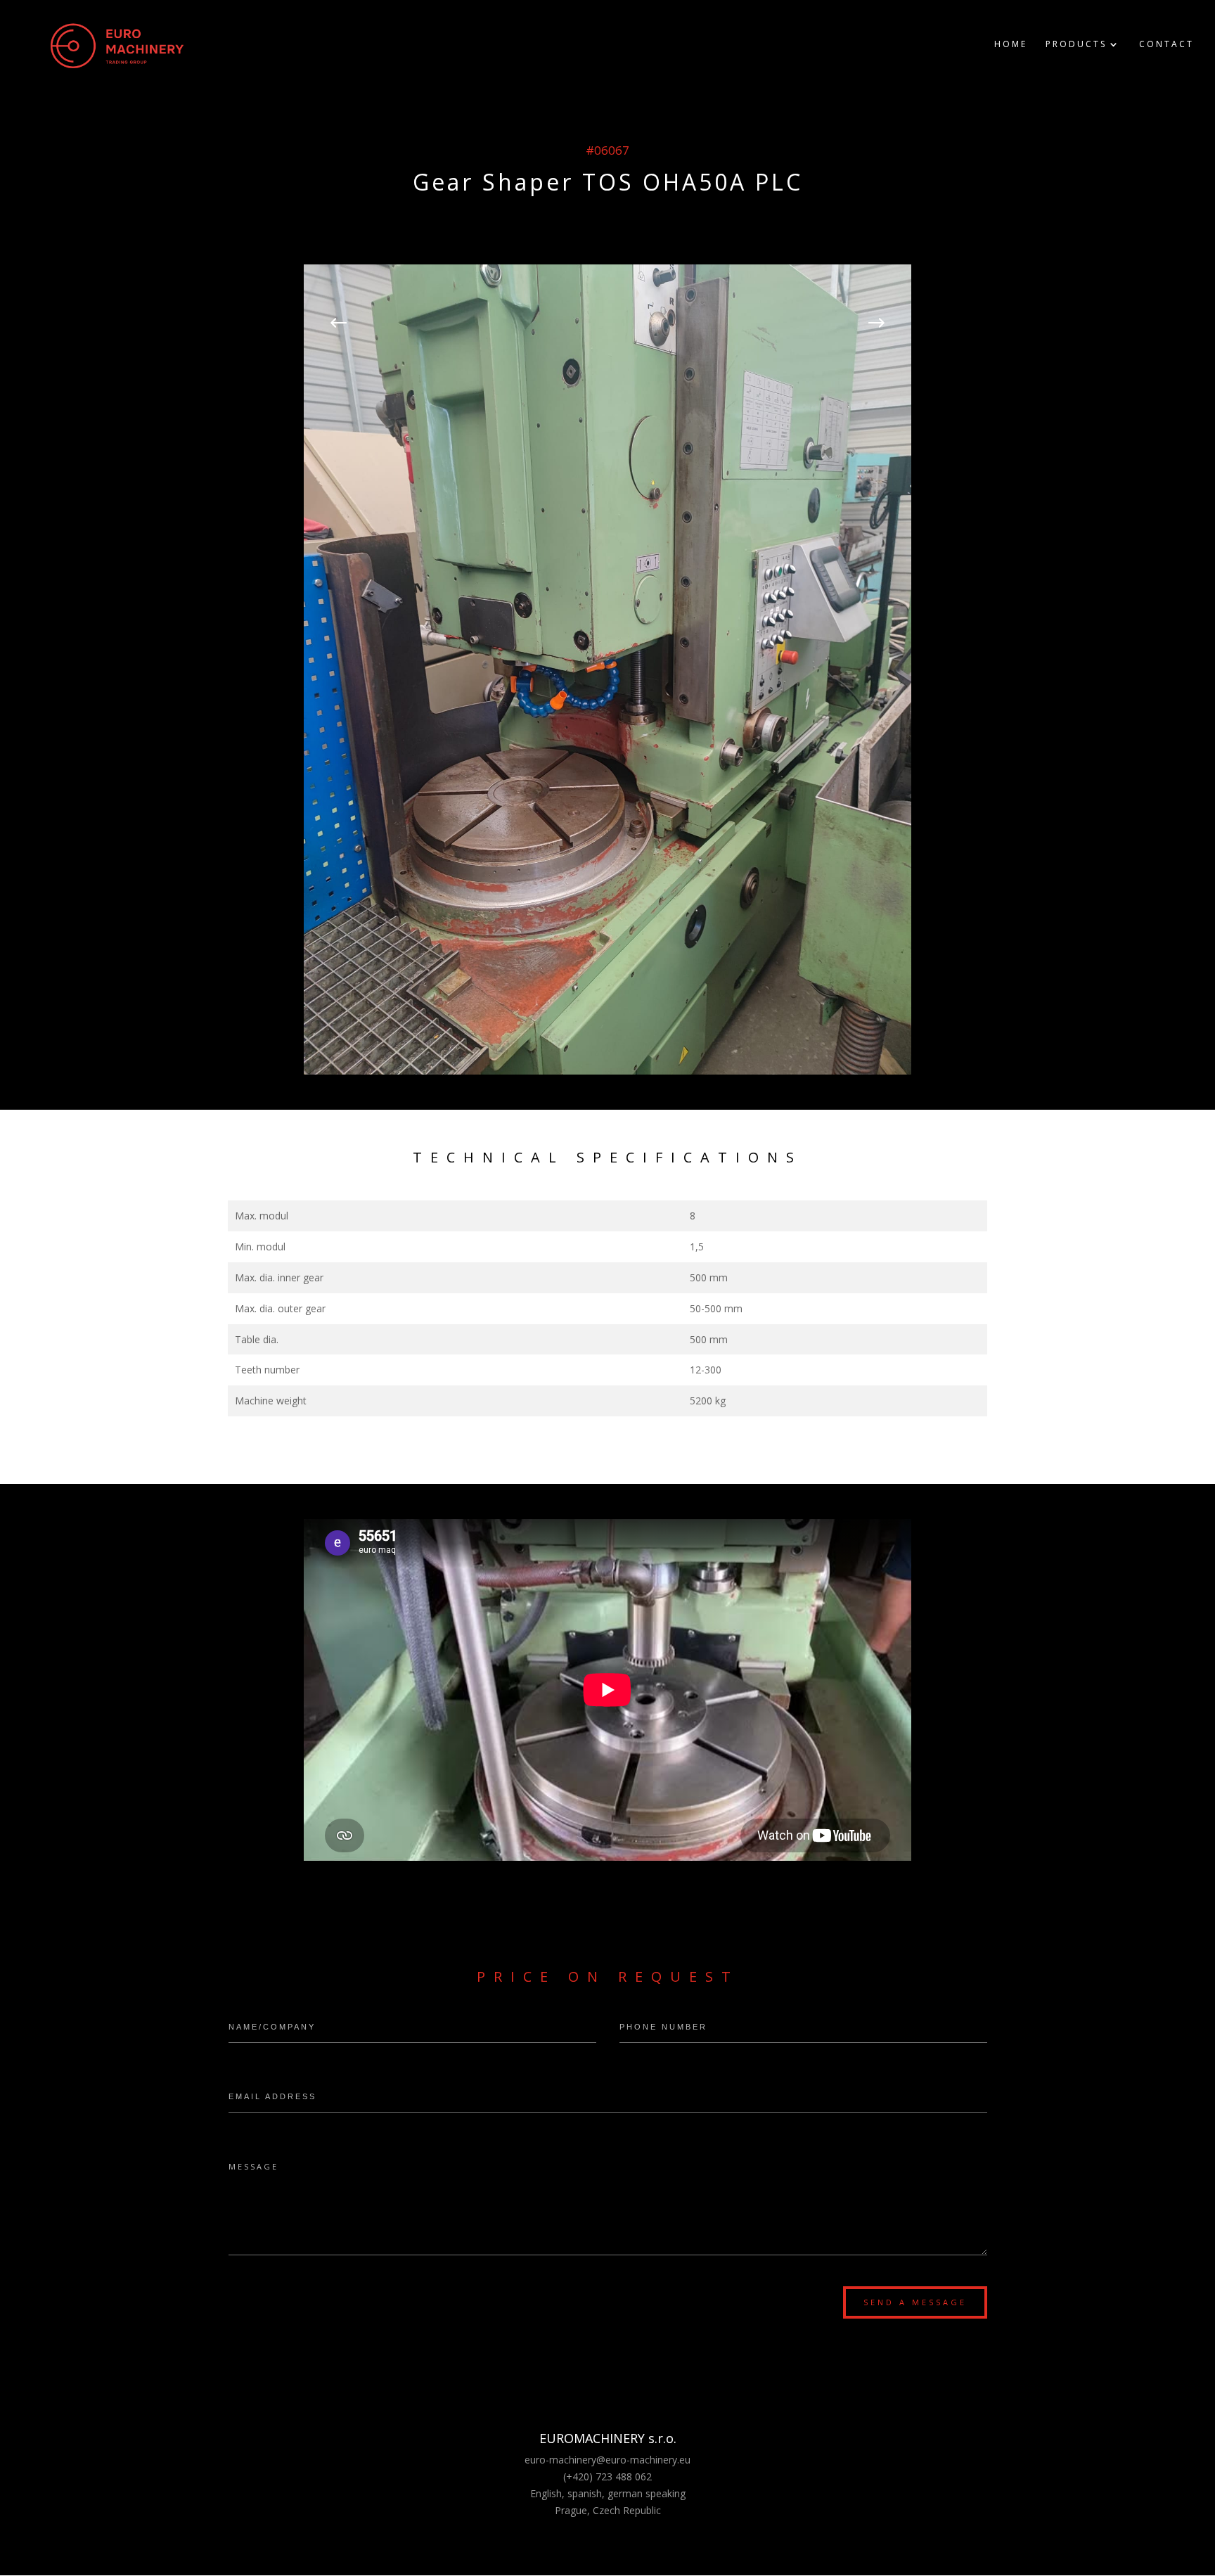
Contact (1166, 45)
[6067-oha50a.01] (607, 1071)
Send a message (915, 2302)
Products (1076, 45)
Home (1011, 45)
